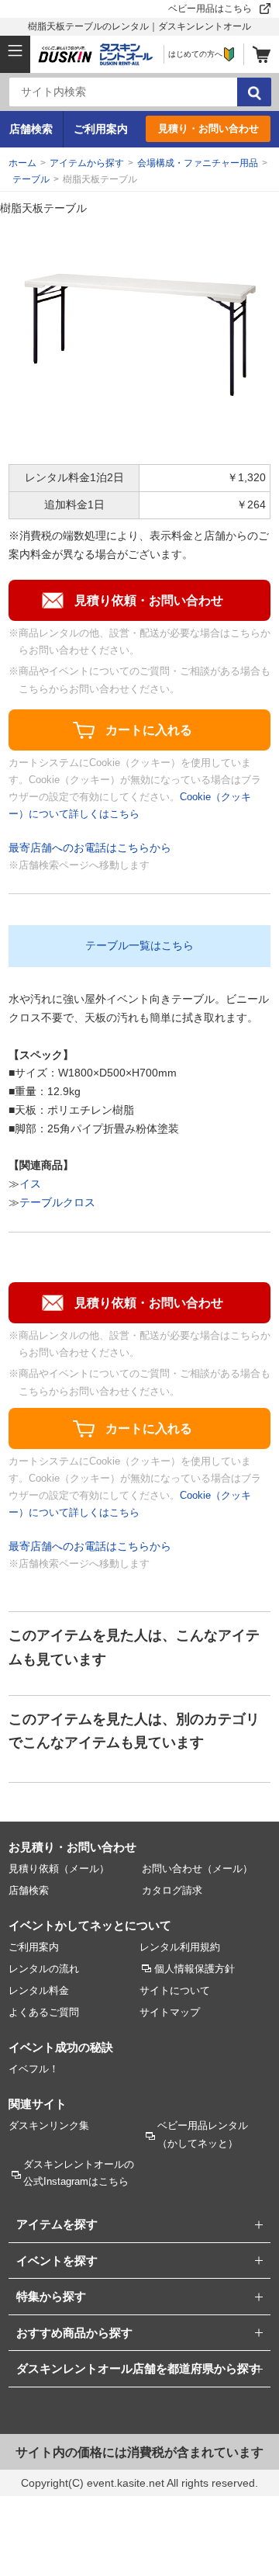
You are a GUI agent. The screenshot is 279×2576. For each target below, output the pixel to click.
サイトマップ (170, 2012)
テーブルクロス (57, 1202)
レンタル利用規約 (180, 1947)
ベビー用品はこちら (210, 9)
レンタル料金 (39, 1990)
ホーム (22, 163)
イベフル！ (34, 2069)
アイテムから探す (87, 163)
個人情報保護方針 (195, 1969)
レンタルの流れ (44, 1969)
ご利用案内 (101, 129)
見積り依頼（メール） (59, 1869)
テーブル (31, 179)
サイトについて (175, 1990)
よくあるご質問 (44, 2012)
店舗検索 (31, 129)
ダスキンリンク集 (49, 2125)
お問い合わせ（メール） (197, 1869)
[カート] (262, 54)
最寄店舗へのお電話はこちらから (90, 848)
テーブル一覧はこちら (139, 945)
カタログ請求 (172, 1890)
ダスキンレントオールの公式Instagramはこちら (79, 2173)
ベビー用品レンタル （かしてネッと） (203, 2134)
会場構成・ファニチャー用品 (198, 163)
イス (30, 1184)
